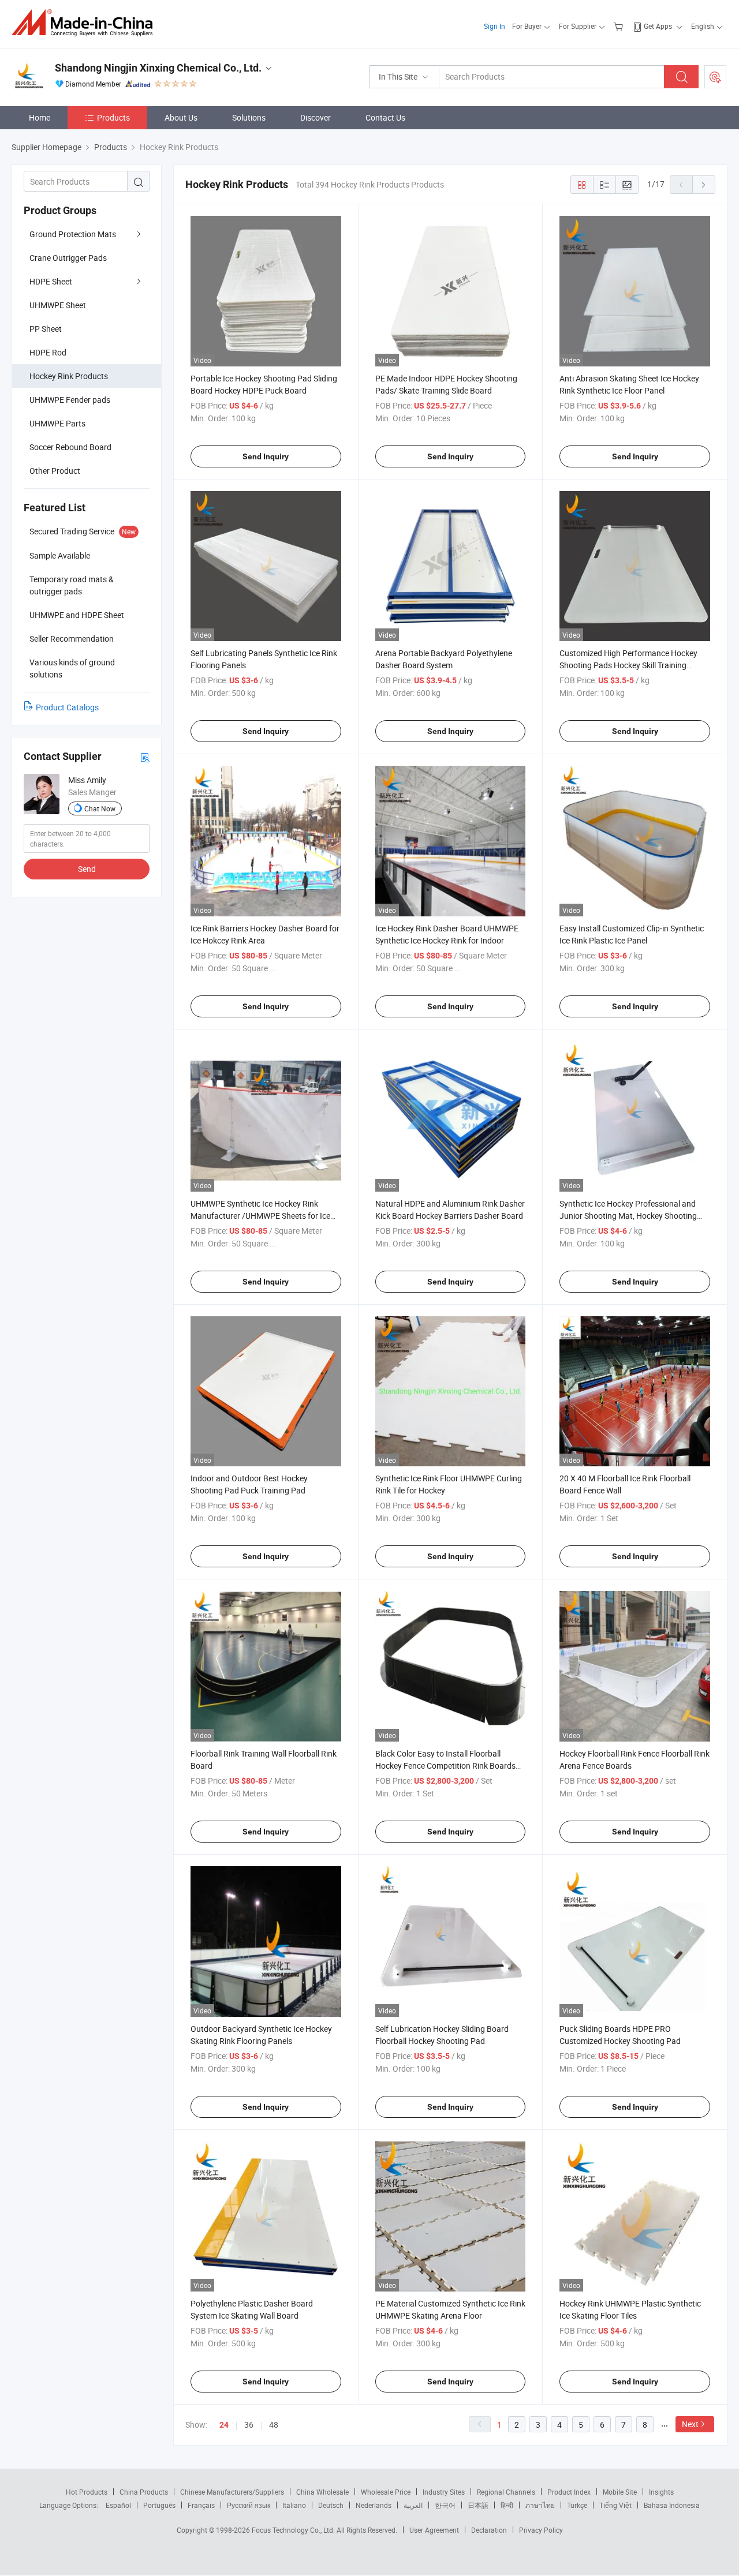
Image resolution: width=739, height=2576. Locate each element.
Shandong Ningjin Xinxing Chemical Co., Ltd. (158, 68)
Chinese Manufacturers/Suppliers (232, 2492)
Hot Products (87, 2492)
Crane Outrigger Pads (68, 258)
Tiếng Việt (615, 2505)
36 (249, 2425)
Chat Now (100, 808)
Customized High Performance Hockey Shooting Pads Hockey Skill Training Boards (628, 665)
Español (118, 2505)
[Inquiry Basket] (620, 26)
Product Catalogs (67, 707)
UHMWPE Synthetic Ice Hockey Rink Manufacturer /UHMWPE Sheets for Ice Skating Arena (260, 1216)
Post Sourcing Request (715, 77)
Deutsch (331, 2505)
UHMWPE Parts (57, 423)
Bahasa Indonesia (672, 2505)
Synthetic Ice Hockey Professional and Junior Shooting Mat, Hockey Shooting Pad (628, 1216)
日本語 (478, 2505)
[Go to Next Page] (704, 185)
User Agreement (434, 2530)
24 (224, 2425)
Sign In (494, 26)
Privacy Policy (541, 2530)
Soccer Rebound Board (70, 447)
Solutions (249, 117)
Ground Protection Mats (73, 234)
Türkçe (577, 2505)
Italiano (294, 2505)
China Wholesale (322, 2492)
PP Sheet (46, 329)
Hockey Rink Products (69, 376)
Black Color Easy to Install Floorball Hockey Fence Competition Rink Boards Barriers (445, 1766)
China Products (144, 2492)
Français (201, 2505)
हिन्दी (507, 2505)
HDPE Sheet (51, 281)
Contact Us (385, 117)
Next (690, 2424)
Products (113, 117)
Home (40, 117)
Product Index (569, 2492)
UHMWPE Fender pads (70, 400)
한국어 (445, 2505)
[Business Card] (145, 757)
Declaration (489, 2530)
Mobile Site (620, 2492)
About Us (181, 117)
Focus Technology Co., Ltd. (294, 2530)
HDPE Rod (48, 352)
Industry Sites (444, 2492)
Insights (661, 2492)
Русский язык (249, 2505)
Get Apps (658, 26)
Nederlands (374, 2505)
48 (274, 2425)
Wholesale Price (386, 2492)
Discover (316, 117)
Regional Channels (506, 2492)
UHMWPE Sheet (58, 305)
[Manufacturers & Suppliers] (86, 23)
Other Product (55, 471)
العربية (413, 2505)
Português (159, 2505)
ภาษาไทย (540, 2505)
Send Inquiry (266, 456)
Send (87, 869)
